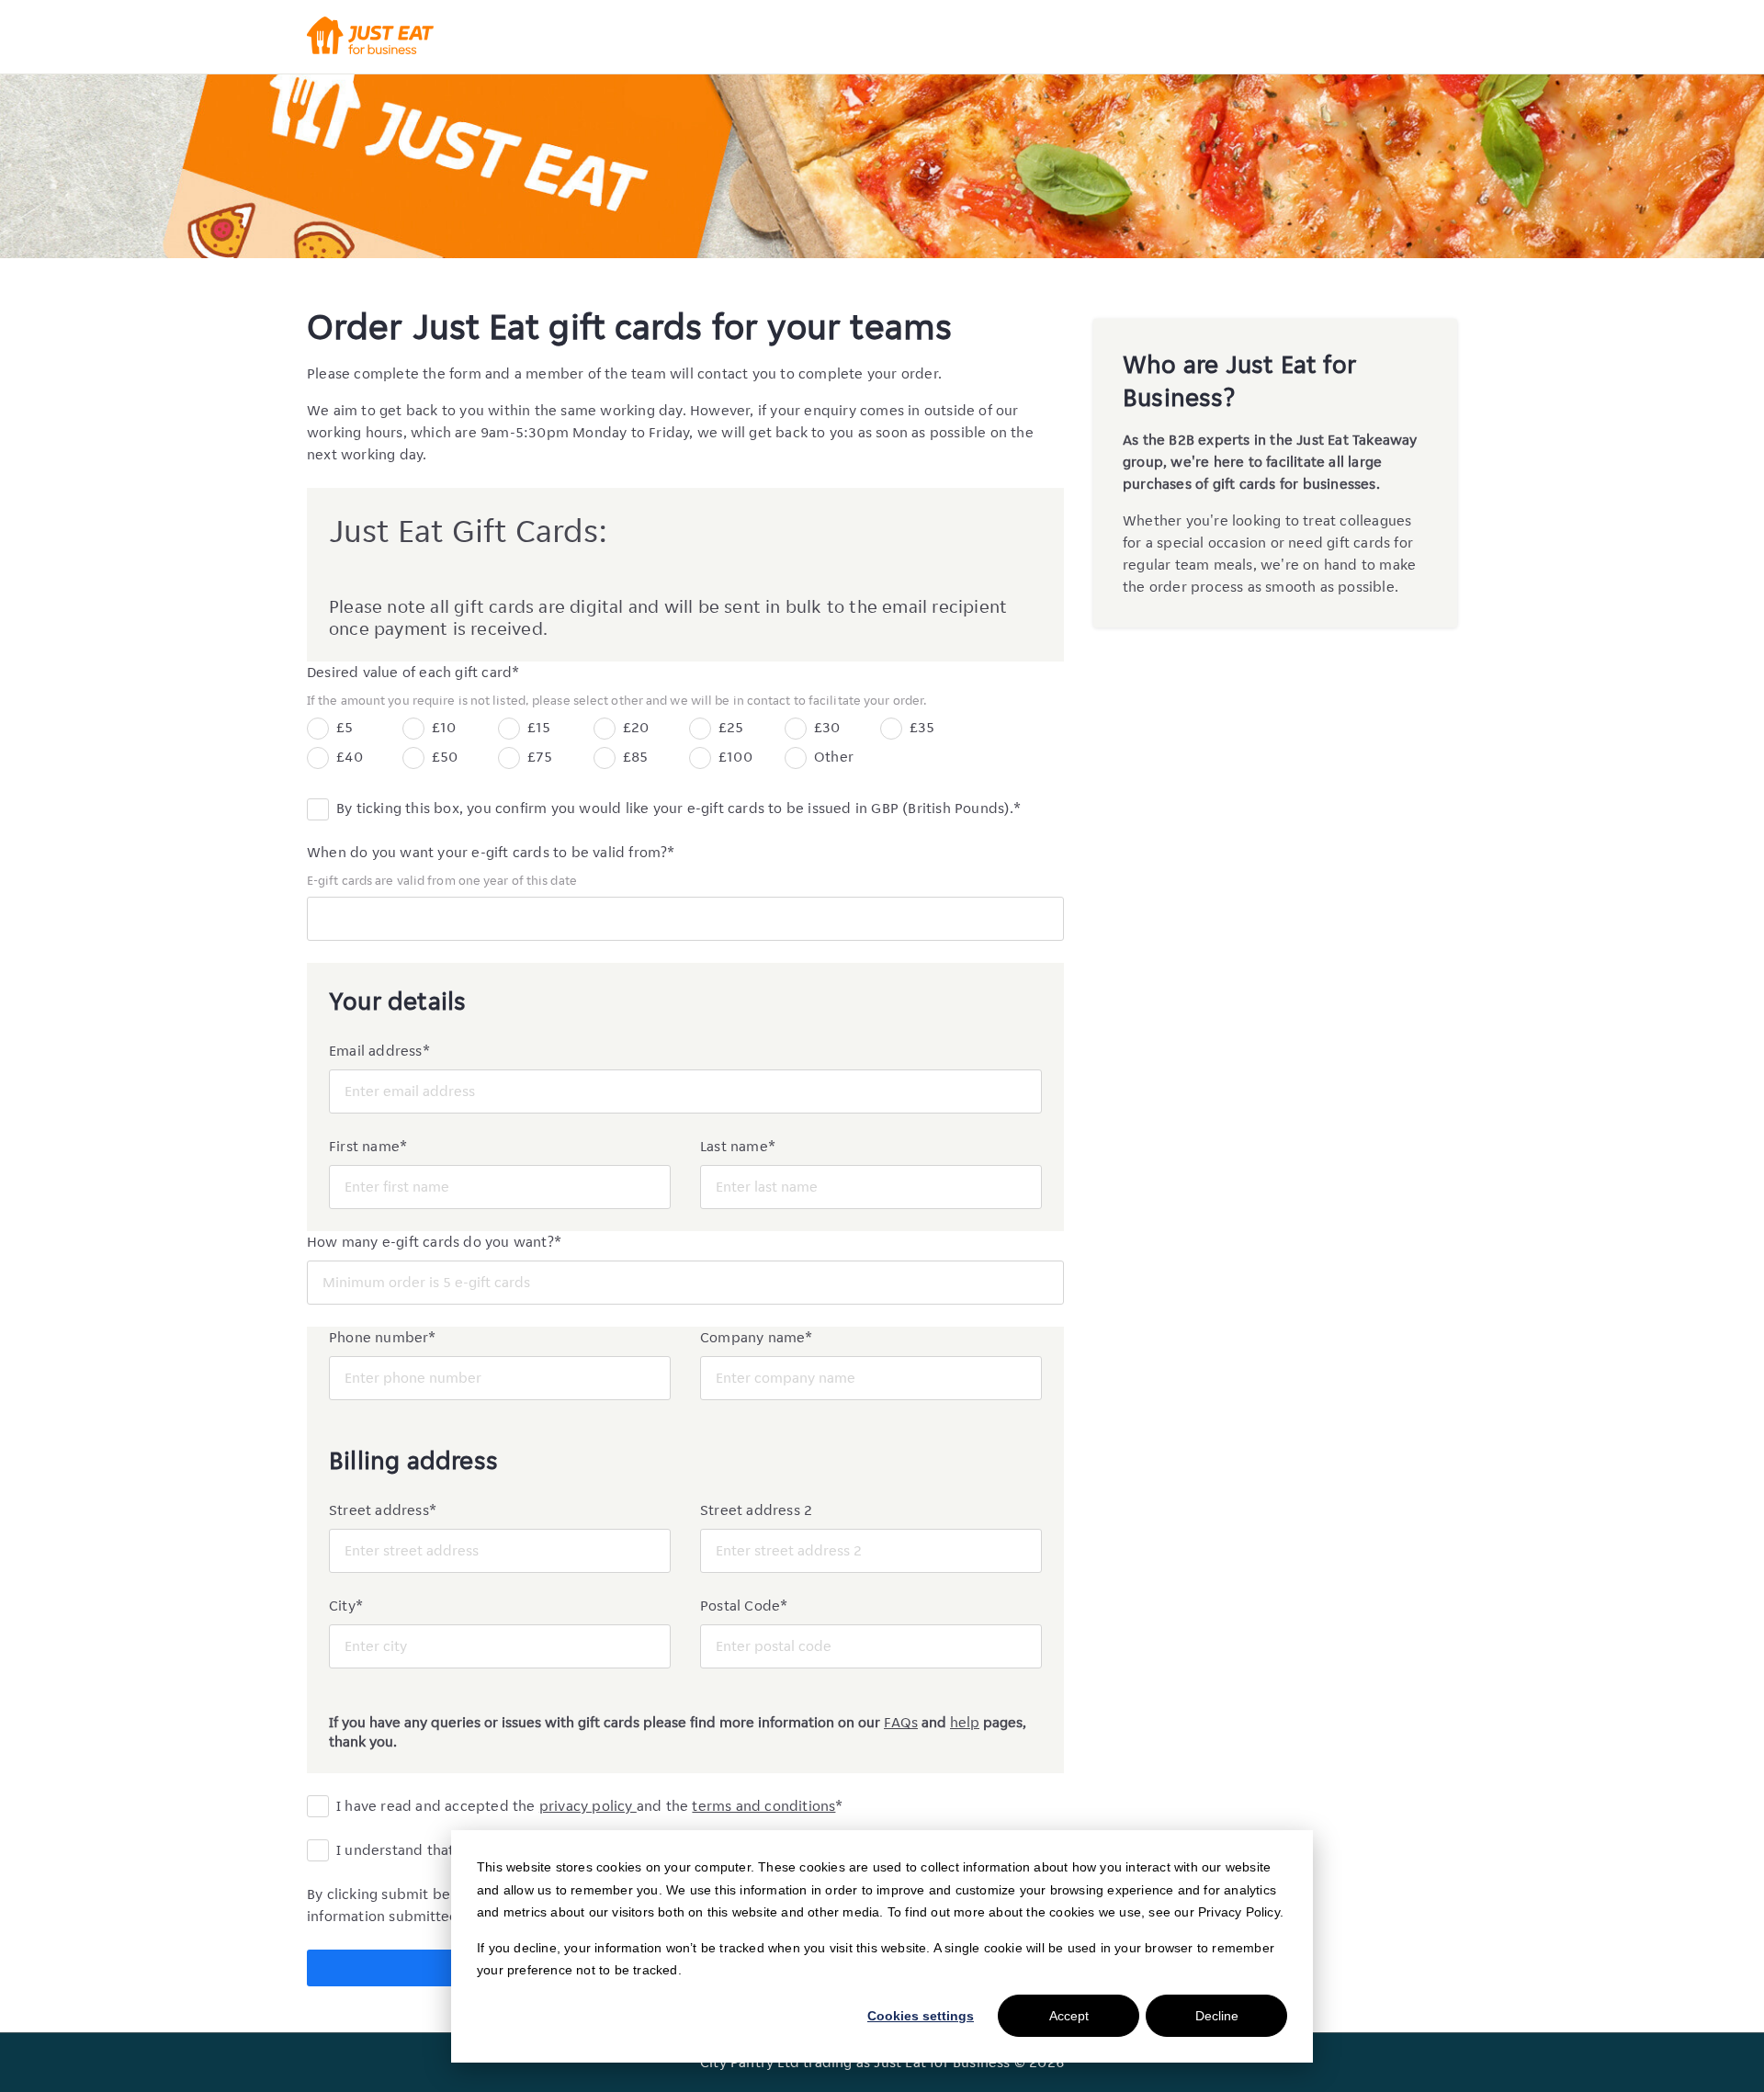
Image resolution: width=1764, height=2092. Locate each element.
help (965, 1722)
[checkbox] (685, 746)
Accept (1069, 2016)
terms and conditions (763, 1806)
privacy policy (588, 1806)
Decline (1217, 2016)
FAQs (901, 1722)
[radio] (344, 731)
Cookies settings (921, 2016)
